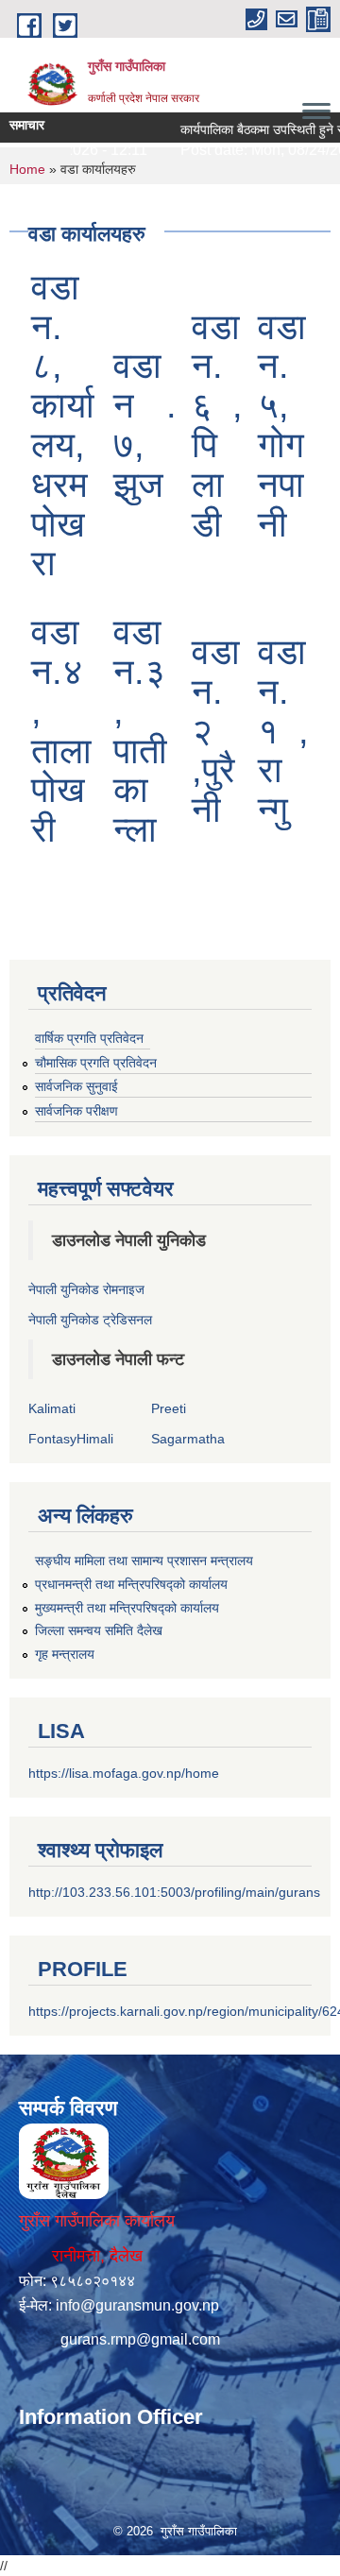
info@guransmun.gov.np (137, 2305)
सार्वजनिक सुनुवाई (76, 1086)
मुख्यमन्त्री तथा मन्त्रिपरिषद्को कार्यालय (127, 1608)
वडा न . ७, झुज (145, 425)
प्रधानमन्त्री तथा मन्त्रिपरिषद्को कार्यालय (131, 1584)
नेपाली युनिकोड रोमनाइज (86, 1289)
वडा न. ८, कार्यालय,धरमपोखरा (63, 426)
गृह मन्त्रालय (65, 1654)
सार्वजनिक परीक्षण (76, 1111)
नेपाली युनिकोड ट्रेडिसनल (90, 1320)
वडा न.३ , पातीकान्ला (140, 731)
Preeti (169, 1408)
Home (27, 169)
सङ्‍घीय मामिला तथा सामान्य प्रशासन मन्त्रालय (144, 1561)
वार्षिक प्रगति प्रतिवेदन (89, 1038)
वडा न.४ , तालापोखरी (61, 731)
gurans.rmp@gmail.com (140, 2339)
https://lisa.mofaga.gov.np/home (124, 1773)
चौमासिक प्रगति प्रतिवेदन (96, 1063)
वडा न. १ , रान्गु (283, 731)
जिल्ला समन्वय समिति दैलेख (99, 1630)
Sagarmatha (188, 1439)
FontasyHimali (71, 1439)
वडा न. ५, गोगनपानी (282, 426)
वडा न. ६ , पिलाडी (217, 426)
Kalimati (52, 1408)
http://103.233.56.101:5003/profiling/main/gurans (174, 1892)
